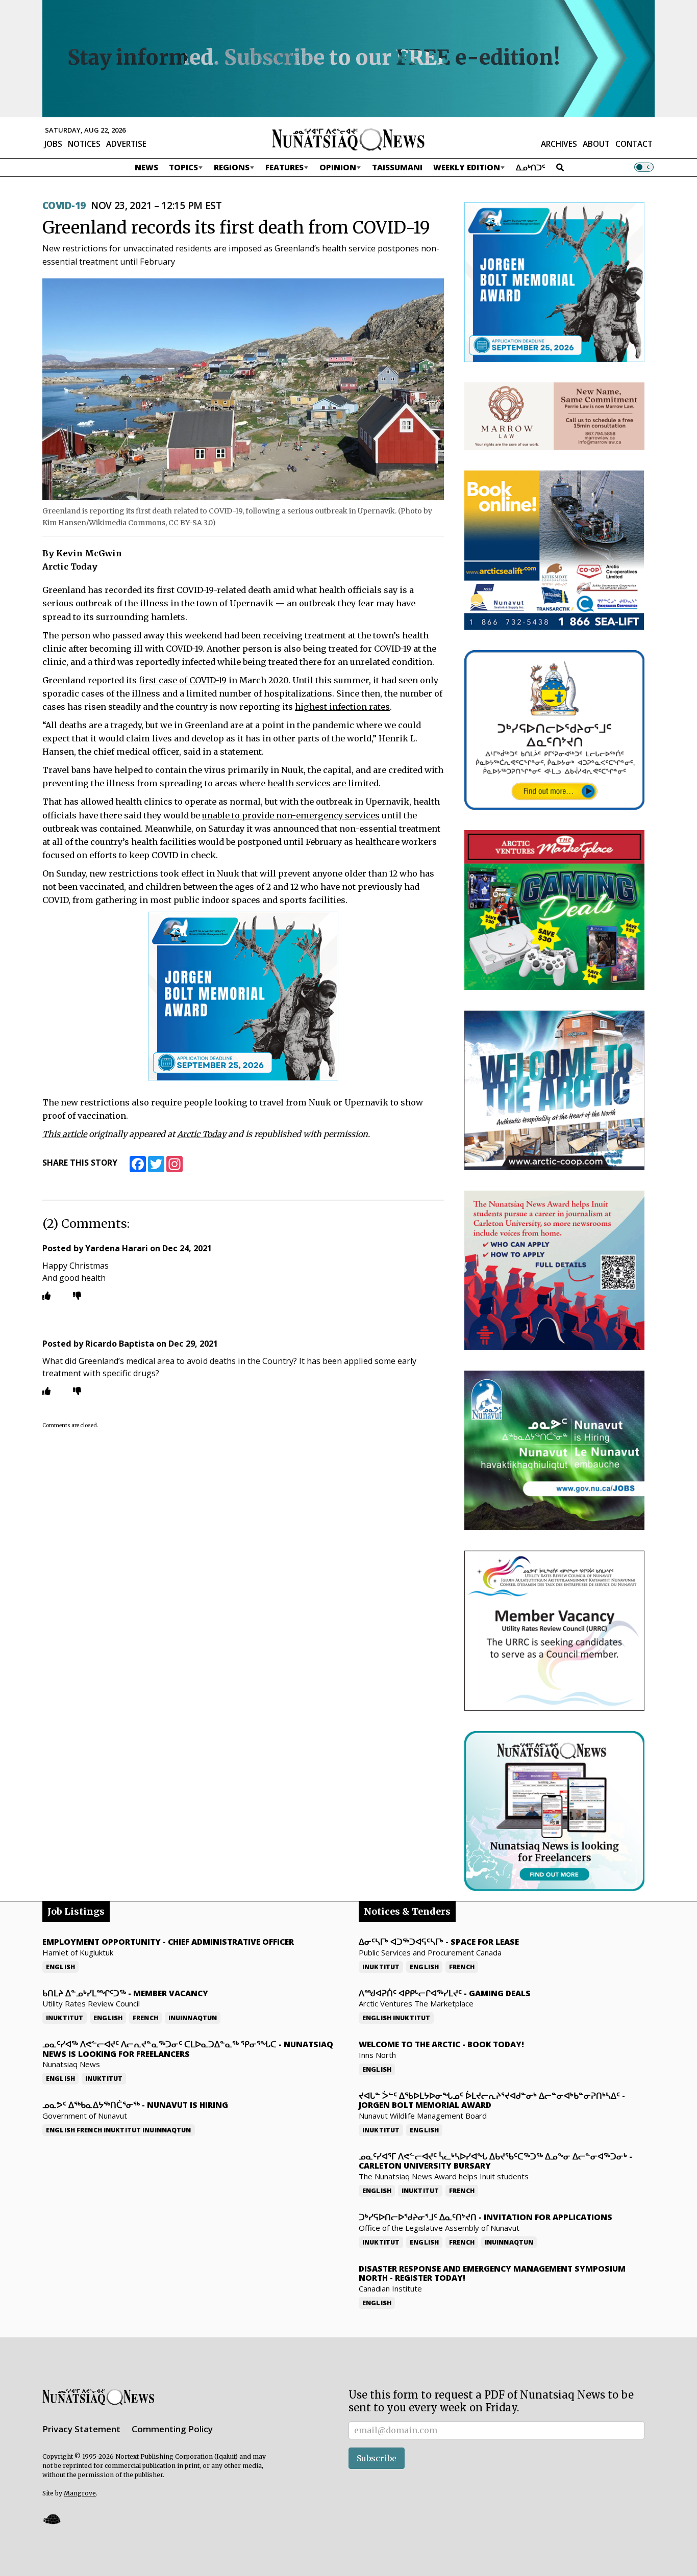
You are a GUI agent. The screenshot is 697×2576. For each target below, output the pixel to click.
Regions (232, 167)
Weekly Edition (467, 167)
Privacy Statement (81, 2429)
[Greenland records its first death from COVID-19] (243, 389)
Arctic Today (202, 1134)
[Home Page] (348, 139)
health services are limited (323, 783)
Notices (84, 144)
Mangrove (80, 2493)
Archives (559, 144)
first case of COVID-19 (183, 680)
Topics (183, 167)
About (596, 144)
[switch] (644, 167)
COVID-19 (64, 205)
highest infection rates (342, 707)
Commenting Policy (172, 2429)
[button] (52, 2519)
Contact (634, 144)
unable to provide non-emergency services (291, 815)
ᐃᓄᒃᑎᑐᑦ (531, 167)
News (146, 167)
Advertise (126, 144)
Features (284, 167)
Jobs (53, 144)
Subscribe (377, 2458)
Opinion (338, 167)
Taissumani (397, 167)
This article (65, 1134)
